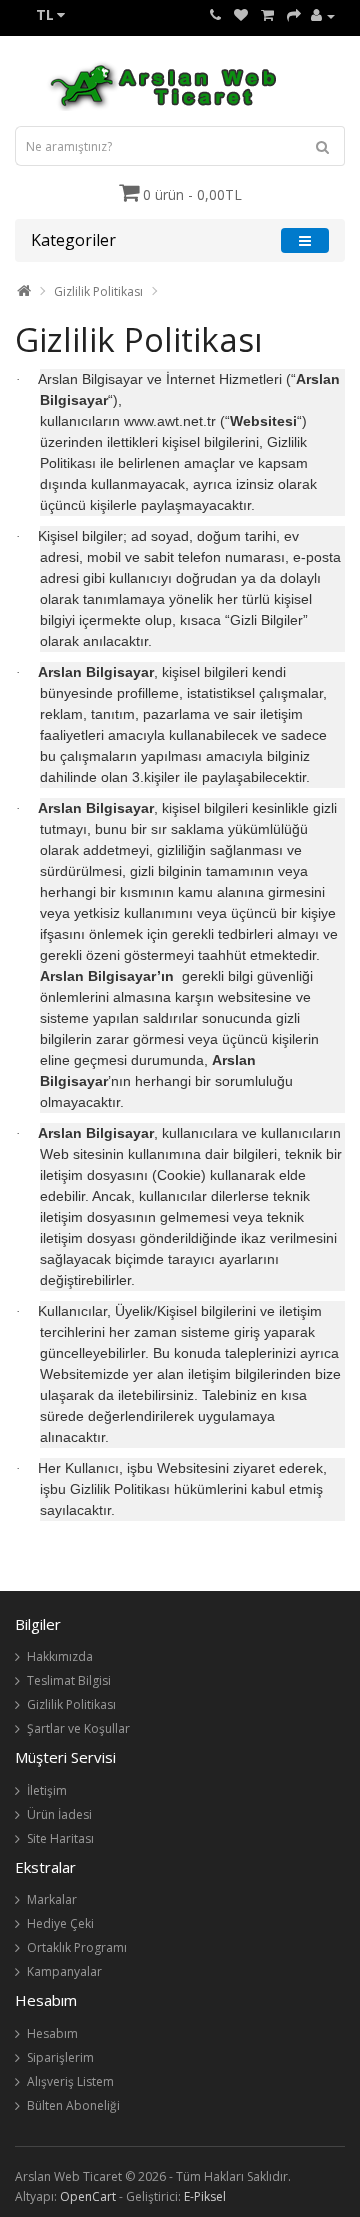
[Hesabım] (323, 15)
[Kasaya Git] (294, 15)
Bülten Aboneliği (73, 2105)
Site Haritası (60, 1838)
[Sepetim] (267, 15)
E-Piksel (205, 2196)
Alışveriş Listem (70, 2081)
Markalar (52, 1899)
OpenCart (88, 2196)
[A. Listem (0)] (241, 15)
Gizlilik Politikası (98, 291)
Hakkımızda (60, 1656)
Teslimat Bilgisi (69, 1680)
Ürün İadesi (59, 1814)
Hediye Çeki (60, 1923)
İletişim (47, 1790)
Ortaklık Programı (77, 1947)
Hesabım (52, 2033)
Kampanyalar (64, 1971)
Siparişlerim (60, 2057)
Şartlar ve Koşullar (78, 1728)
